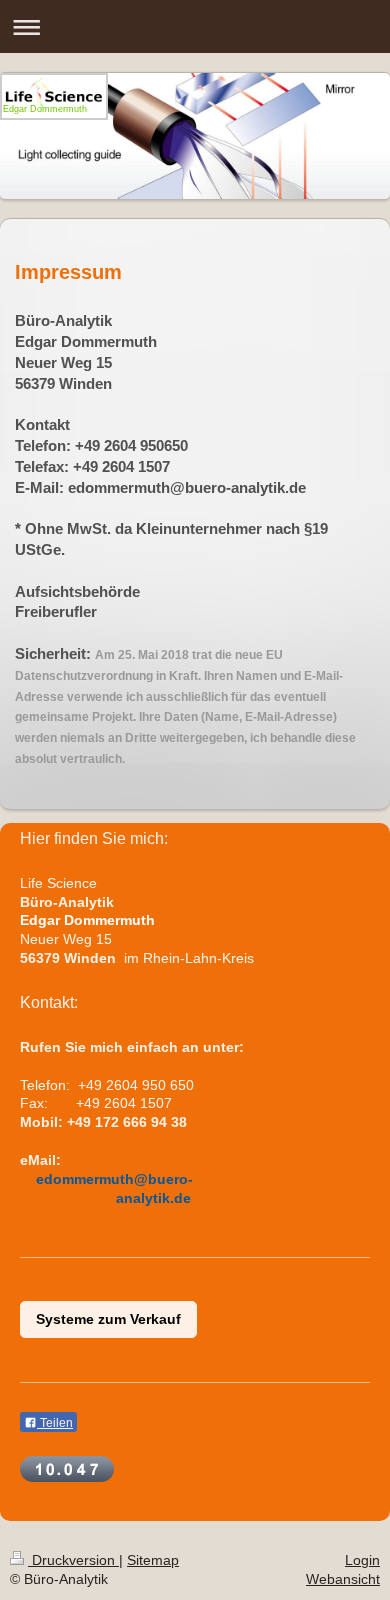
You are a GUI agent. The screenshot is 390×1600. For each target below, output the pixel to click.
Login (362, 1560)
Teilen (55, 1423)
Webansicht (343, 1579)
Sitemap (153, 1560)
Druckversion (73, 1560)
